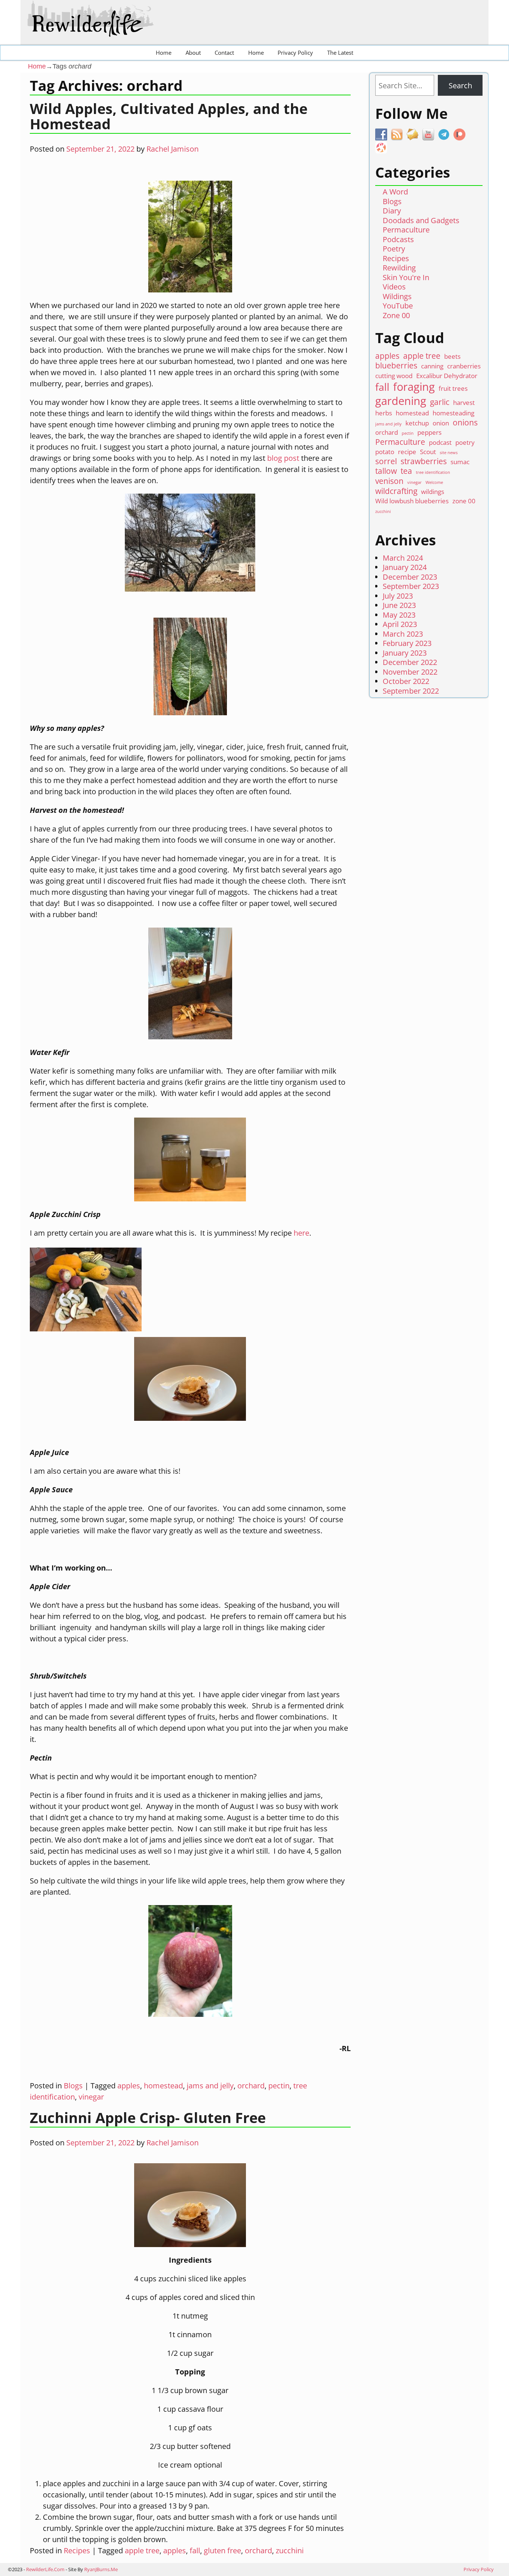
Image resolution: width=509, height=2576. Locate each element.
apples (129, 2086)
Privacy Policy (295, 53)
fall (195, 2550)
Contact (224, 53)
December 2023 (410, 577)
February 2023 (407, 643)
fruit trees (453, 388)
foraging (414, 387)
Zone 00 (396, 315)
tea (406, 471)
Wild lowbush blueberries (412, 501)
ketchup (417, 423)
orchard (251, 2086)
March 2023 (403, 634)
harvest (464, 403)
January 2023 (405, 653)
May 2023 (399, 615)
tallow (386, 471)
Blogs (73, 2086)
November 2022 (410, 672)
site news (449, 453)
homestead (163, 2086)
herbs (384, 413)
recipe (407, 452)
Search (460, 85)
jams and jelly (210, 2086)
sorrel (386, 461)
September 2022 (411, 691)
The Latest (340, 53)
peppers (429, 432)
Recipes (77, 2550)
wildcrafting (396, 491)
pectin (279, 2086)
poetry (465, 442)
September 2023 (411, 586)
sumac (460, 462)
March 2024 (403, 558)
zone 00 (464, 501)
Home (164, 53)
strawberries (424, 461)
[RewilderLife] (93, 31)
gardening (401, 401)
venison (389, 481)
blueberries (396, 366)
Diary (392, 211)
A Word (395, 192)
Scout (428, 452)
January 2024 (405, 567)
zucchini (290, 2550)
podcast (440, 442)
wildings (433, 492)
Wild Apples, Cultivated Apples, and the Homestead (169, 116)
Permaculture (406, 230)
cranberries (464, 366)
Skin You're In (406, 277)
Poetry (394, 249)
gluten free (222, 2550)
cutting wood (394, 376)
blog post (283, 458)
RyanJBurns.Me (101, 2569)
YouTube (398, 306)
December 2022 (410, 662)
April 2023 (400, 624)
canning (432, 366)
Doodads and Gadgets (421, 220)
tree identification (433, 473)
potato (385, 452)
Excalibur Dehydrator (447, 376)
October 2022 (406, 681)
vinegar (91, 2097)
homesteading (453, 413)
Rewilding (399, 268)
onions (465, 423)
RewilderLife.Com (45, 2569)
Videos (394, 287)
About (193, 53)
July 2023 (398, 596)
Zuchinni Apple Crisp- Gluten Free (148, 2118)
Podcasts (398, 239)
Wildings (397, 296)
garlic (440, 402)
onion (441, 423)
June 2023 (399, 605)
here (301, 1233)
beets (452, 356)
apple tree (142, 2550)
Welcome (434, 483)
